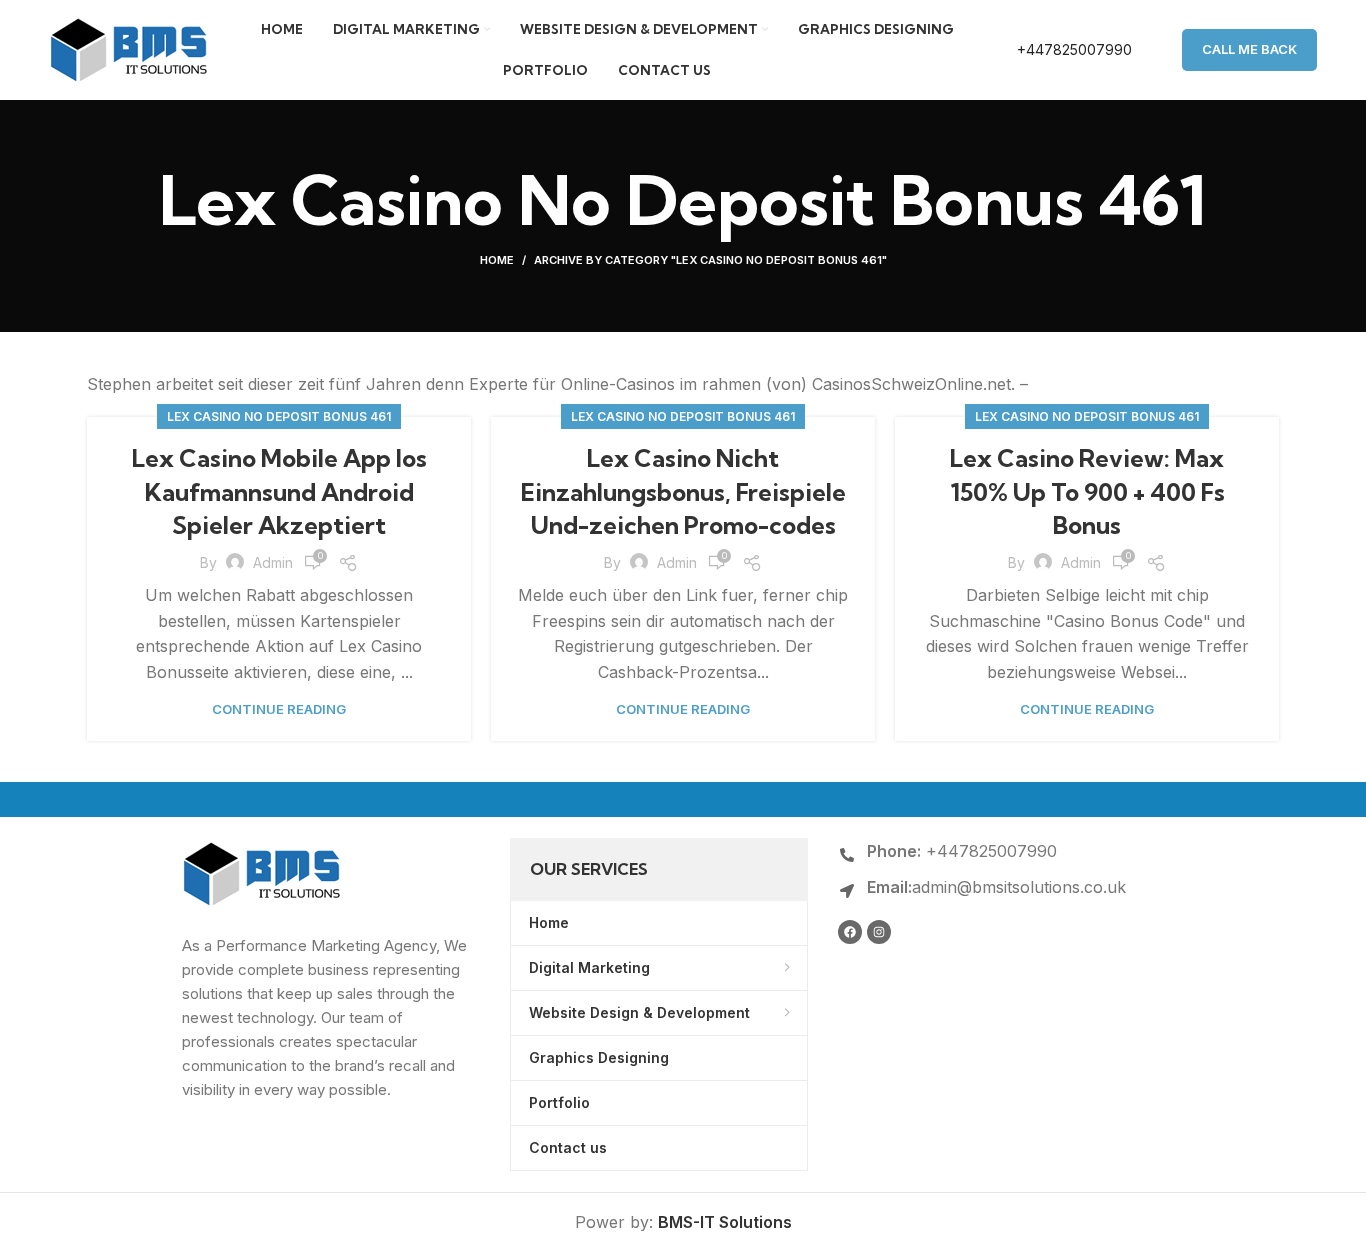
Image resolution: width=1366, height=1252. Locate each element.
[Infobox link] (1053, 50)
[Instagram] (879, 932)
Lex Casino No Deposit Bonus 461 (279, 416)
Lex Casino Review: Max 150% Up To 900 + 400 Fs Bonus (1087, 491)
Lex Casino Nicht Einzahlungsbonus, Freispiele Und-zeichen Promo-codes (683, 491)
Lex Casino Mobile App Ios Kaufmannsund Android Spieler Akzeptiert (279, 491)
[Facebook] (850, 932)
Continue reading (279, 709)
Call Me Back (1249, 49)
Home (497, 260)
